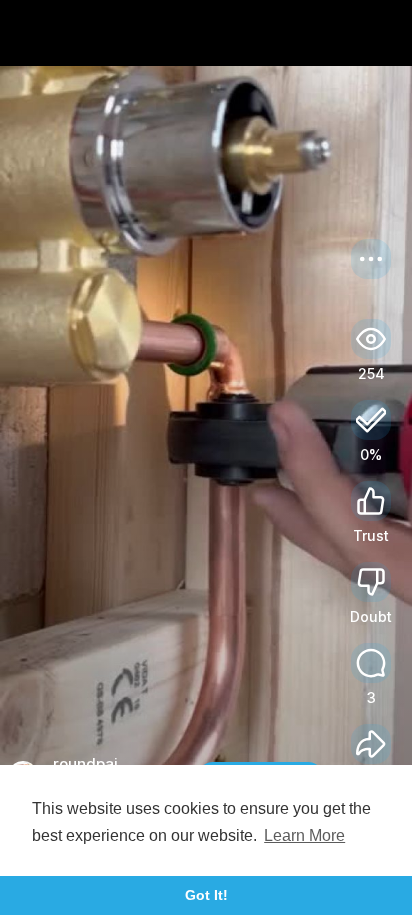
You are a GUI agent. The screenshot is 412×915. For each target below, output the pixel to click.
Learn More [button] (304, 835)
